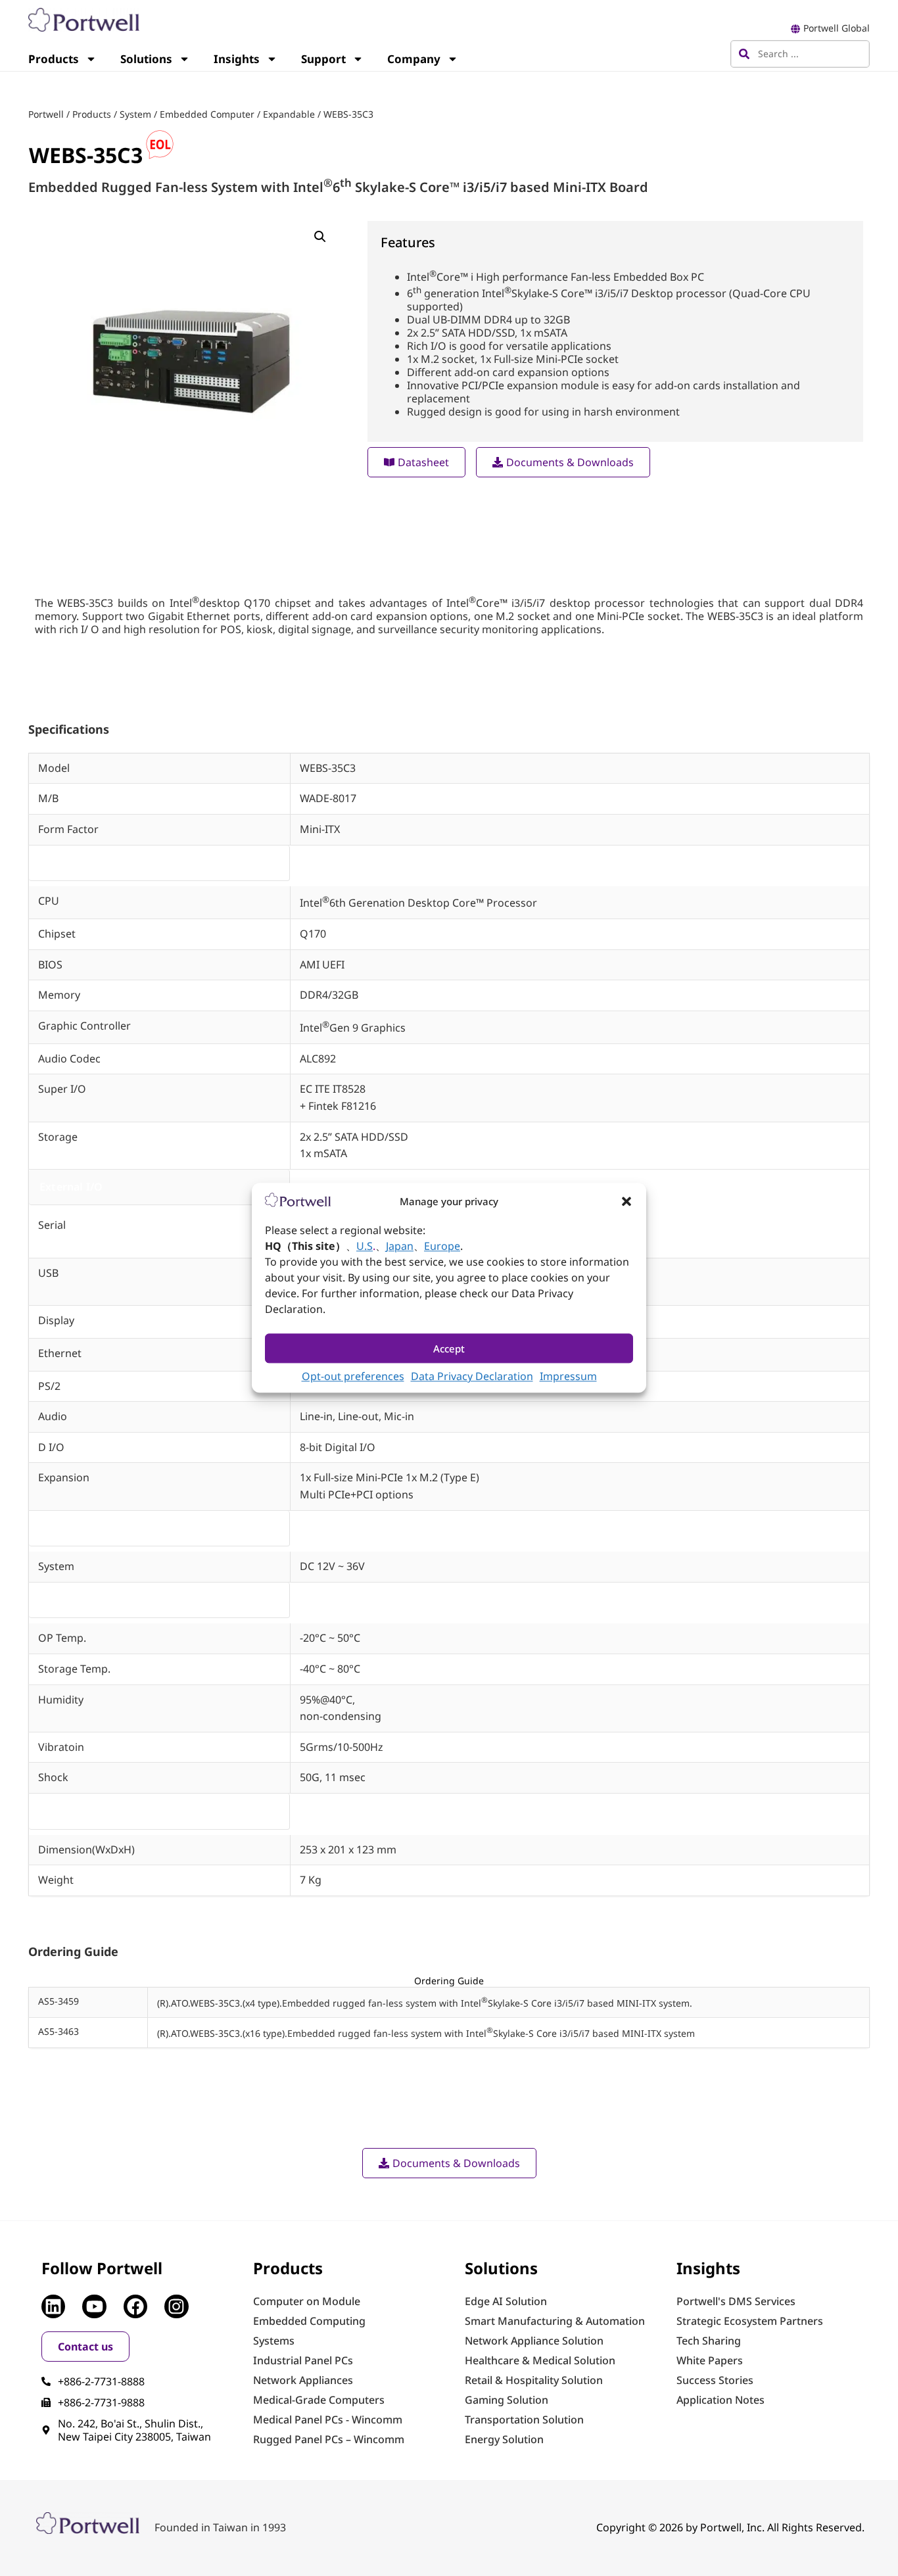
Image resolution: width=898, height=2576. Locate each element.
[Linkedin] (53, 2306)
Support (323, 59)
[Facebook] (135, 2306)
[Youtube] (94, 2306)
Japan (400, 1247)
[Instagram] (176, 2306)
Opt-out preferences (353, 1377)
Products (54, 59)
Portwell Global (837, 28)
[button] (626, 1201)
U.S (365, 1247)
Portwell (46, 114)
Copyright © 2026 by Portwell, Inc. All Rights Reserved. (730, 2527)
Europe (442, 1247)
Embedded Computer (207, 114)
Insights (237, 59)
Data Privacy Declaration (472, 1377)
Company (414, 59)
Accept (449, 1348)
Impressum (568, 1377)
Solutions (146, 59)
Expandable (289, 114)
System (135, 114)
